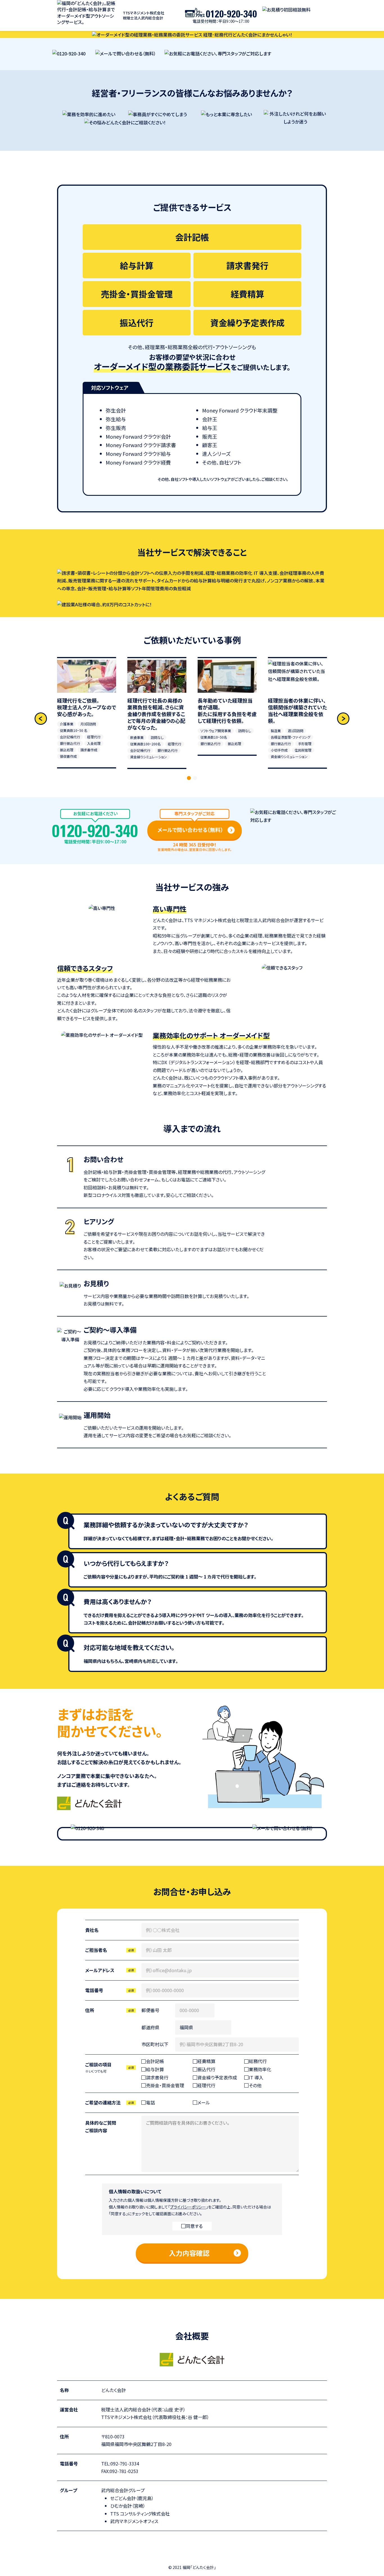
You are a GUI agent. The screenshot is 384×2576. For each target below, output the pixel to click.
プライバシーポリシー (188, 2207)
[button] (343, 719)
